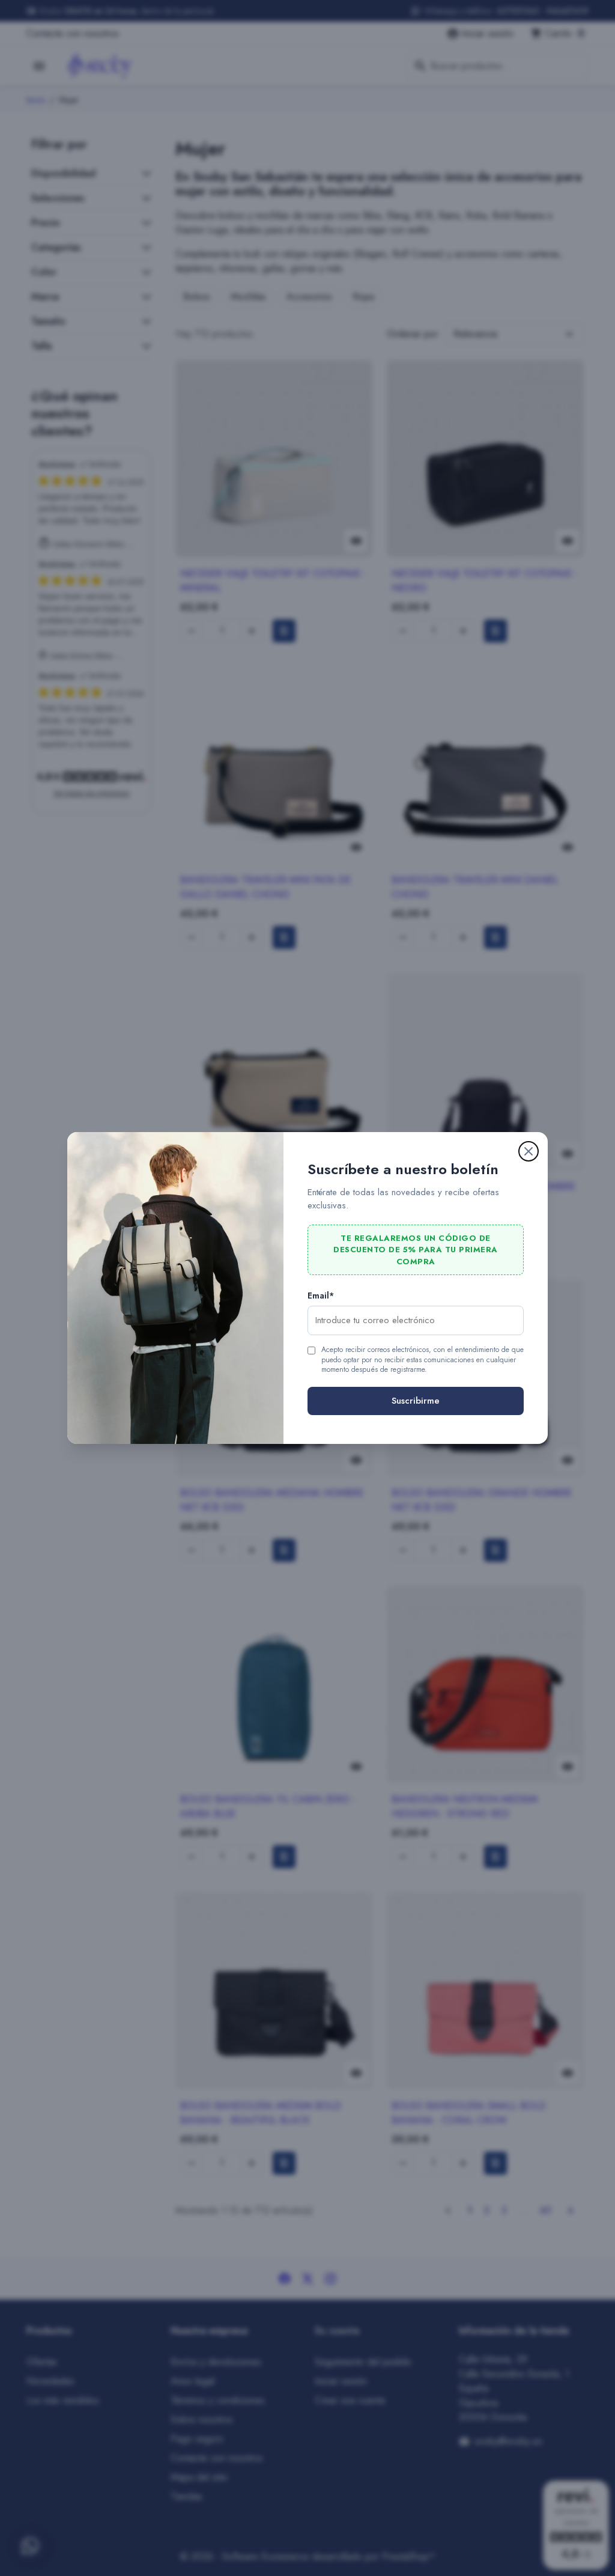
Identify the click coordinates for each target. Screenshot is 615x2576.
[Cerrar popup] (529, 1151)
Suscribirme (416, 1401)
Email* (321, 1296)
